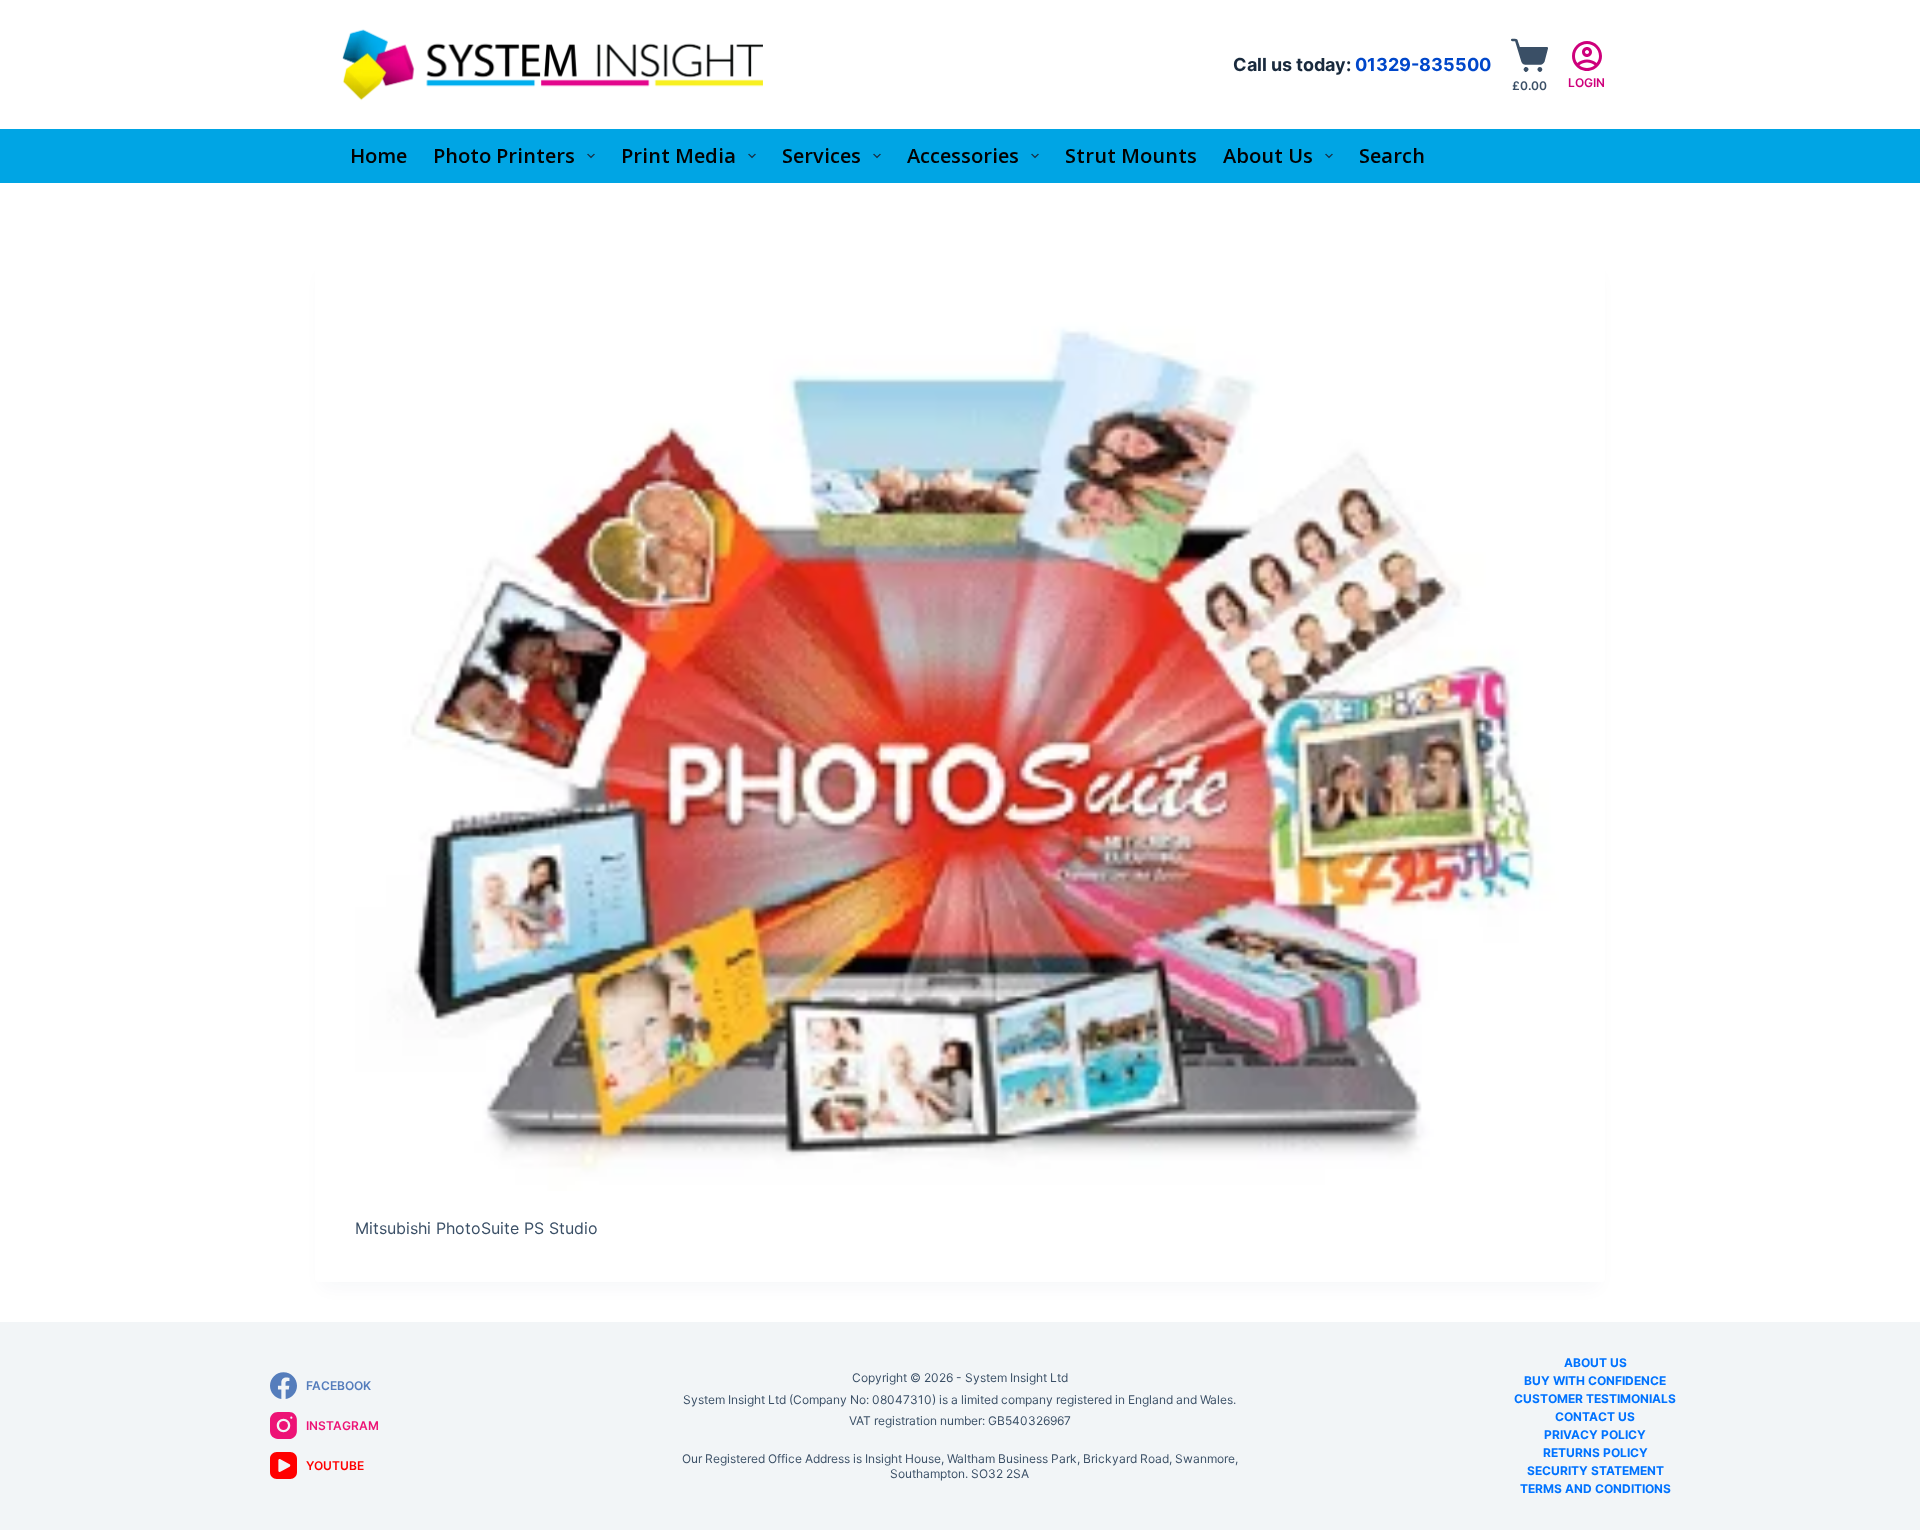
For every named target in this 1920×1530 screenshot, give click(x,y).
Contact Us (1595, 1416)
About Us (1595, 1362)
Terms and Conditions (1595, 1488)
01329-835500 (1423, 64)
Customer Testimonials (1595, 1398)
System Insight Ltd (1016, 1377)
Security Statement (1595, 1470)
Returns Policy (1595, 1452)
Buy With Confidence (1595, 1380)
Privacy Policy (1595, 1434)
